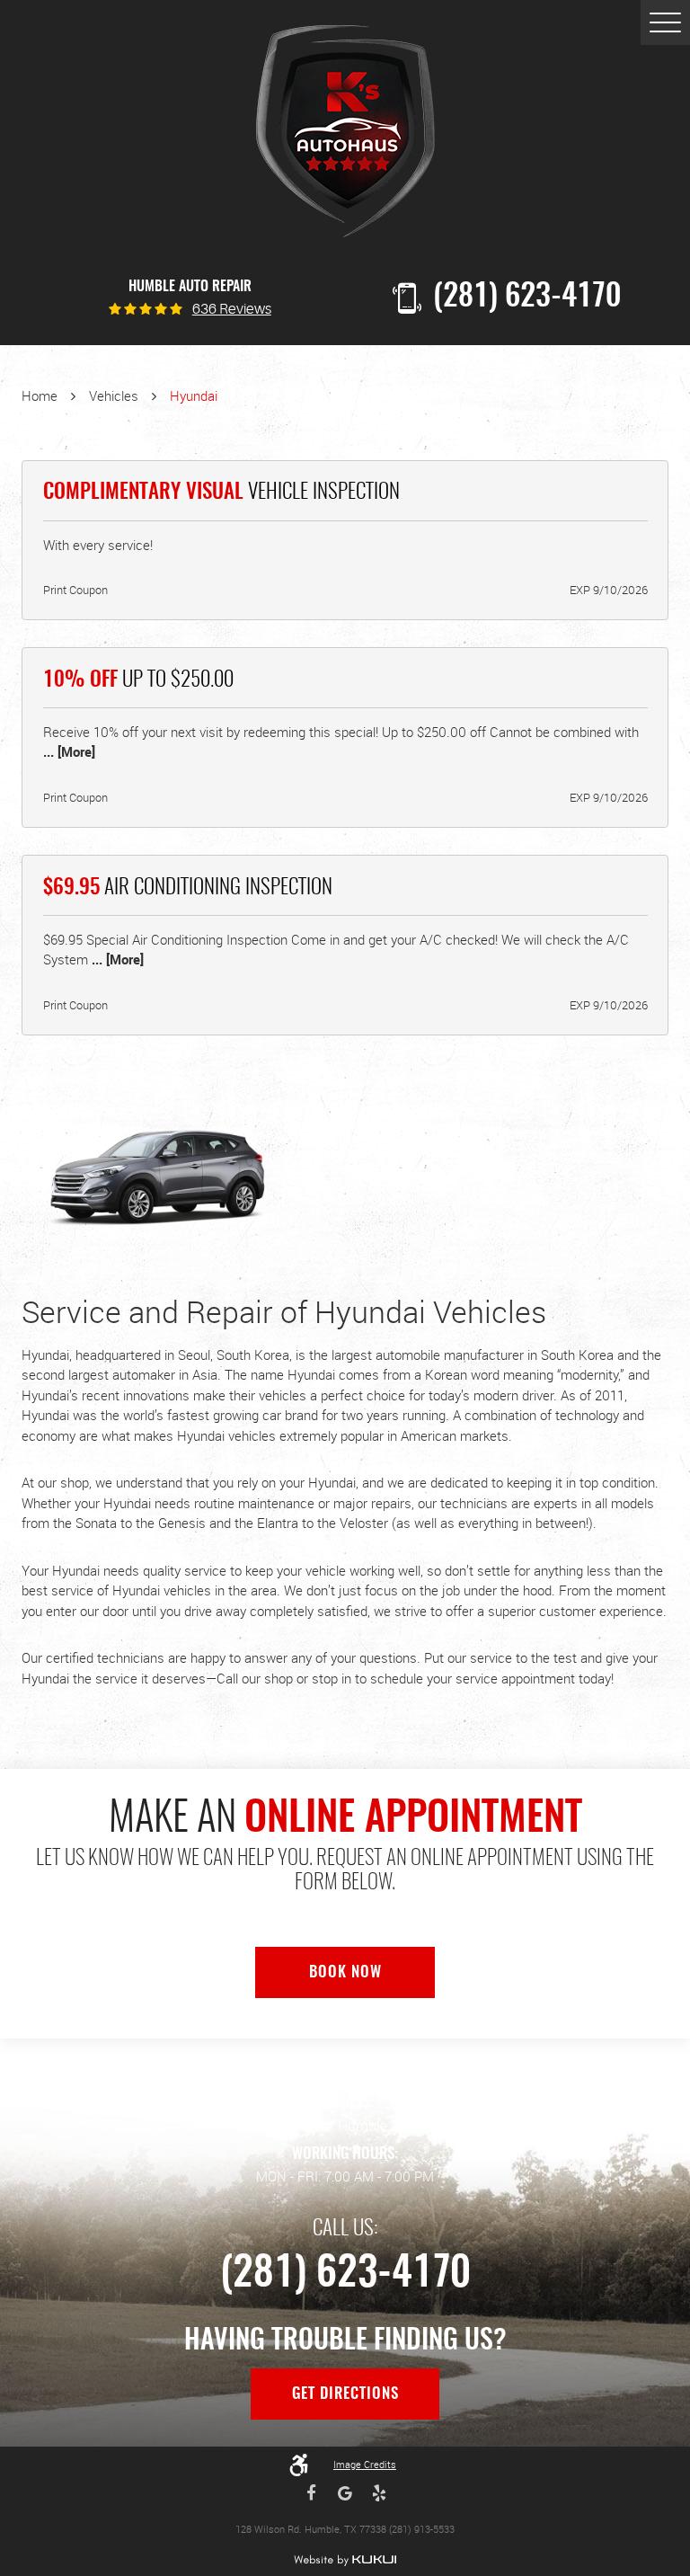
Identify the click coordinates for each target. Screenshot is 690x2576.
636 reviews (232, 310)
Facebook (312, 2493)
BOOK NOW (345, 1973)
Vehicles (114, 395)
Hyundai (194, 395)
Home (40, 395)
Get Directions (345, 2394)
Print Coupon (75, 590)
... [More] (69, 751)
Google (345, 2493)
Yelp (379, 2493)
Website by (345, 2560)
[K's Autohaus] (345, 132)
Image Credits (365, 2464)
